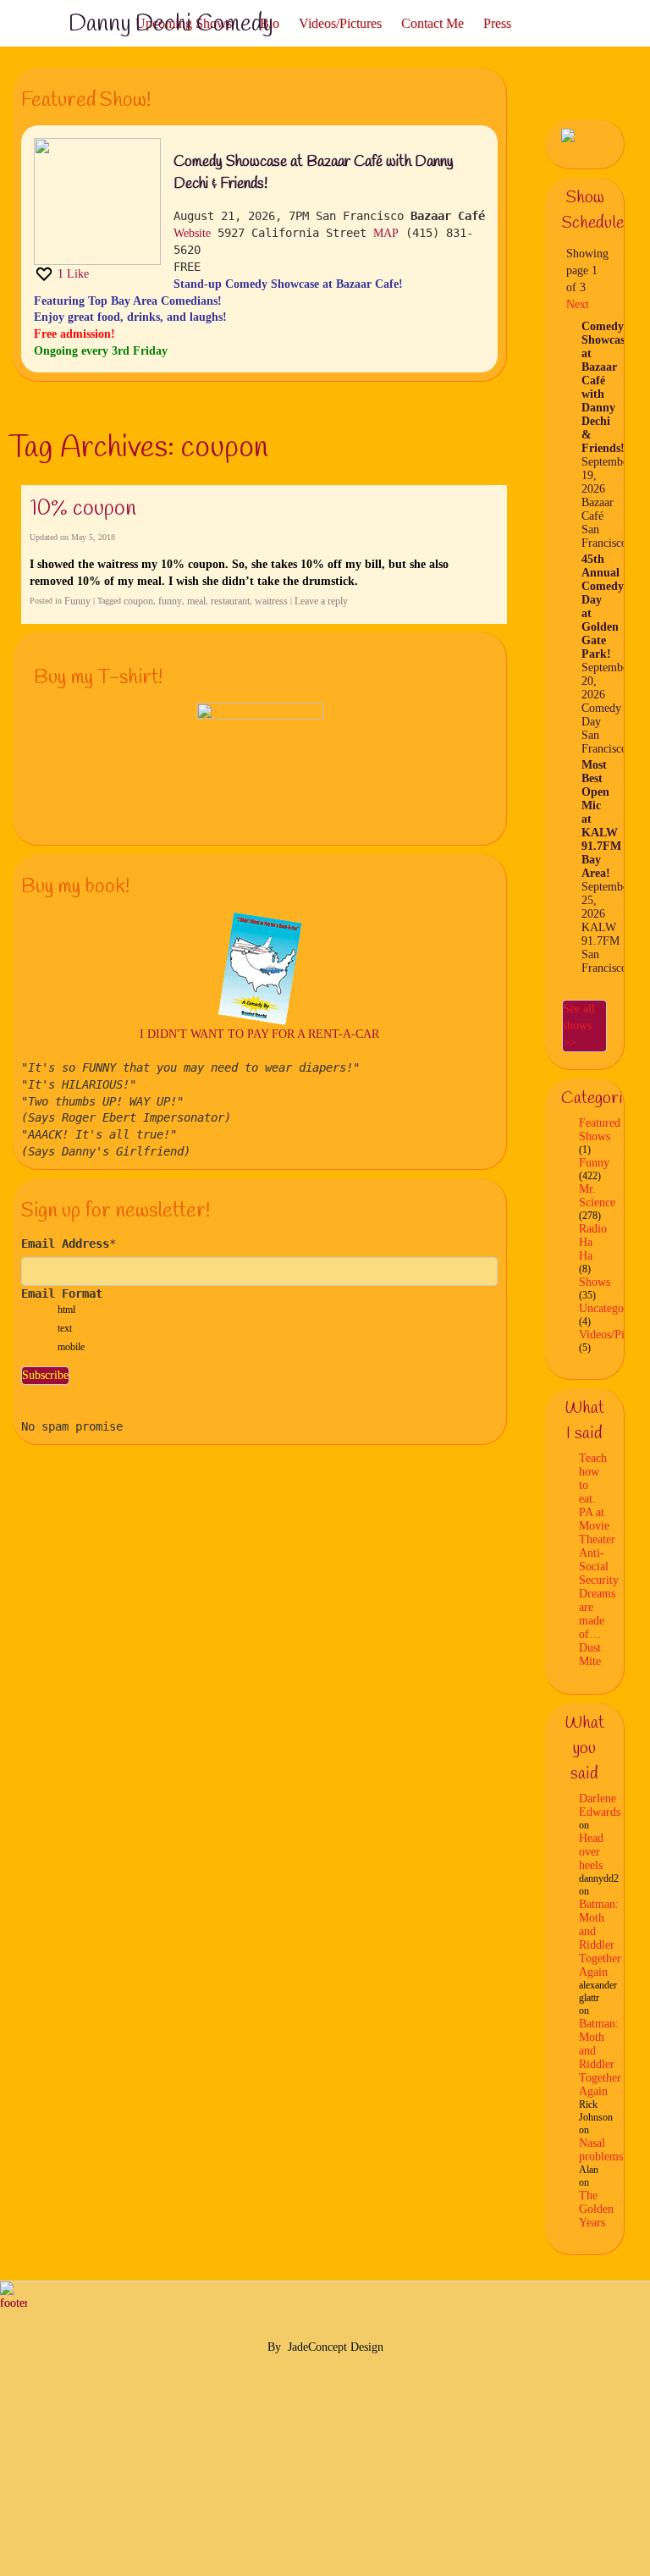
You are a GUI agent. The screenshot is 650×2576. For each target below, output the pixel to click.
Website (192, 233)
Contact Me (432, 23)
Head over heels (591, 1852)
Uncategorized (613, 1308)
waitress (271, 601)
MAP (386, 233)
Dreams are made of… (597, 1614)
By (274, 2347)
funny (170, 601)
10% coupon (83, 509)
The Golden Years (596, 2209)
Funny (77, 601)
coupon (138, 601)
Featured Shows (600, 1130)
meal (196, 601)
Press (497, 23)
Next (578, 304)
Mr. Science (597, 1196)
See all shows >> (579, 1026)
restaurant (230, 601)
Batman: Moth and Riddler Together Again (600, 1938)
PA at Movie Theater (597, 1526)
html (66, 1310)
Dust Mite (590, 1655)
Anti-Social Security (599, 1567)
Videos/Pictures (340, 23)
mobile (71, 1347)
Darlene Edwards (600, 1805)
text (65, 1328)
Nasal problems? (603, 2150)
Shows (595, 1282)
